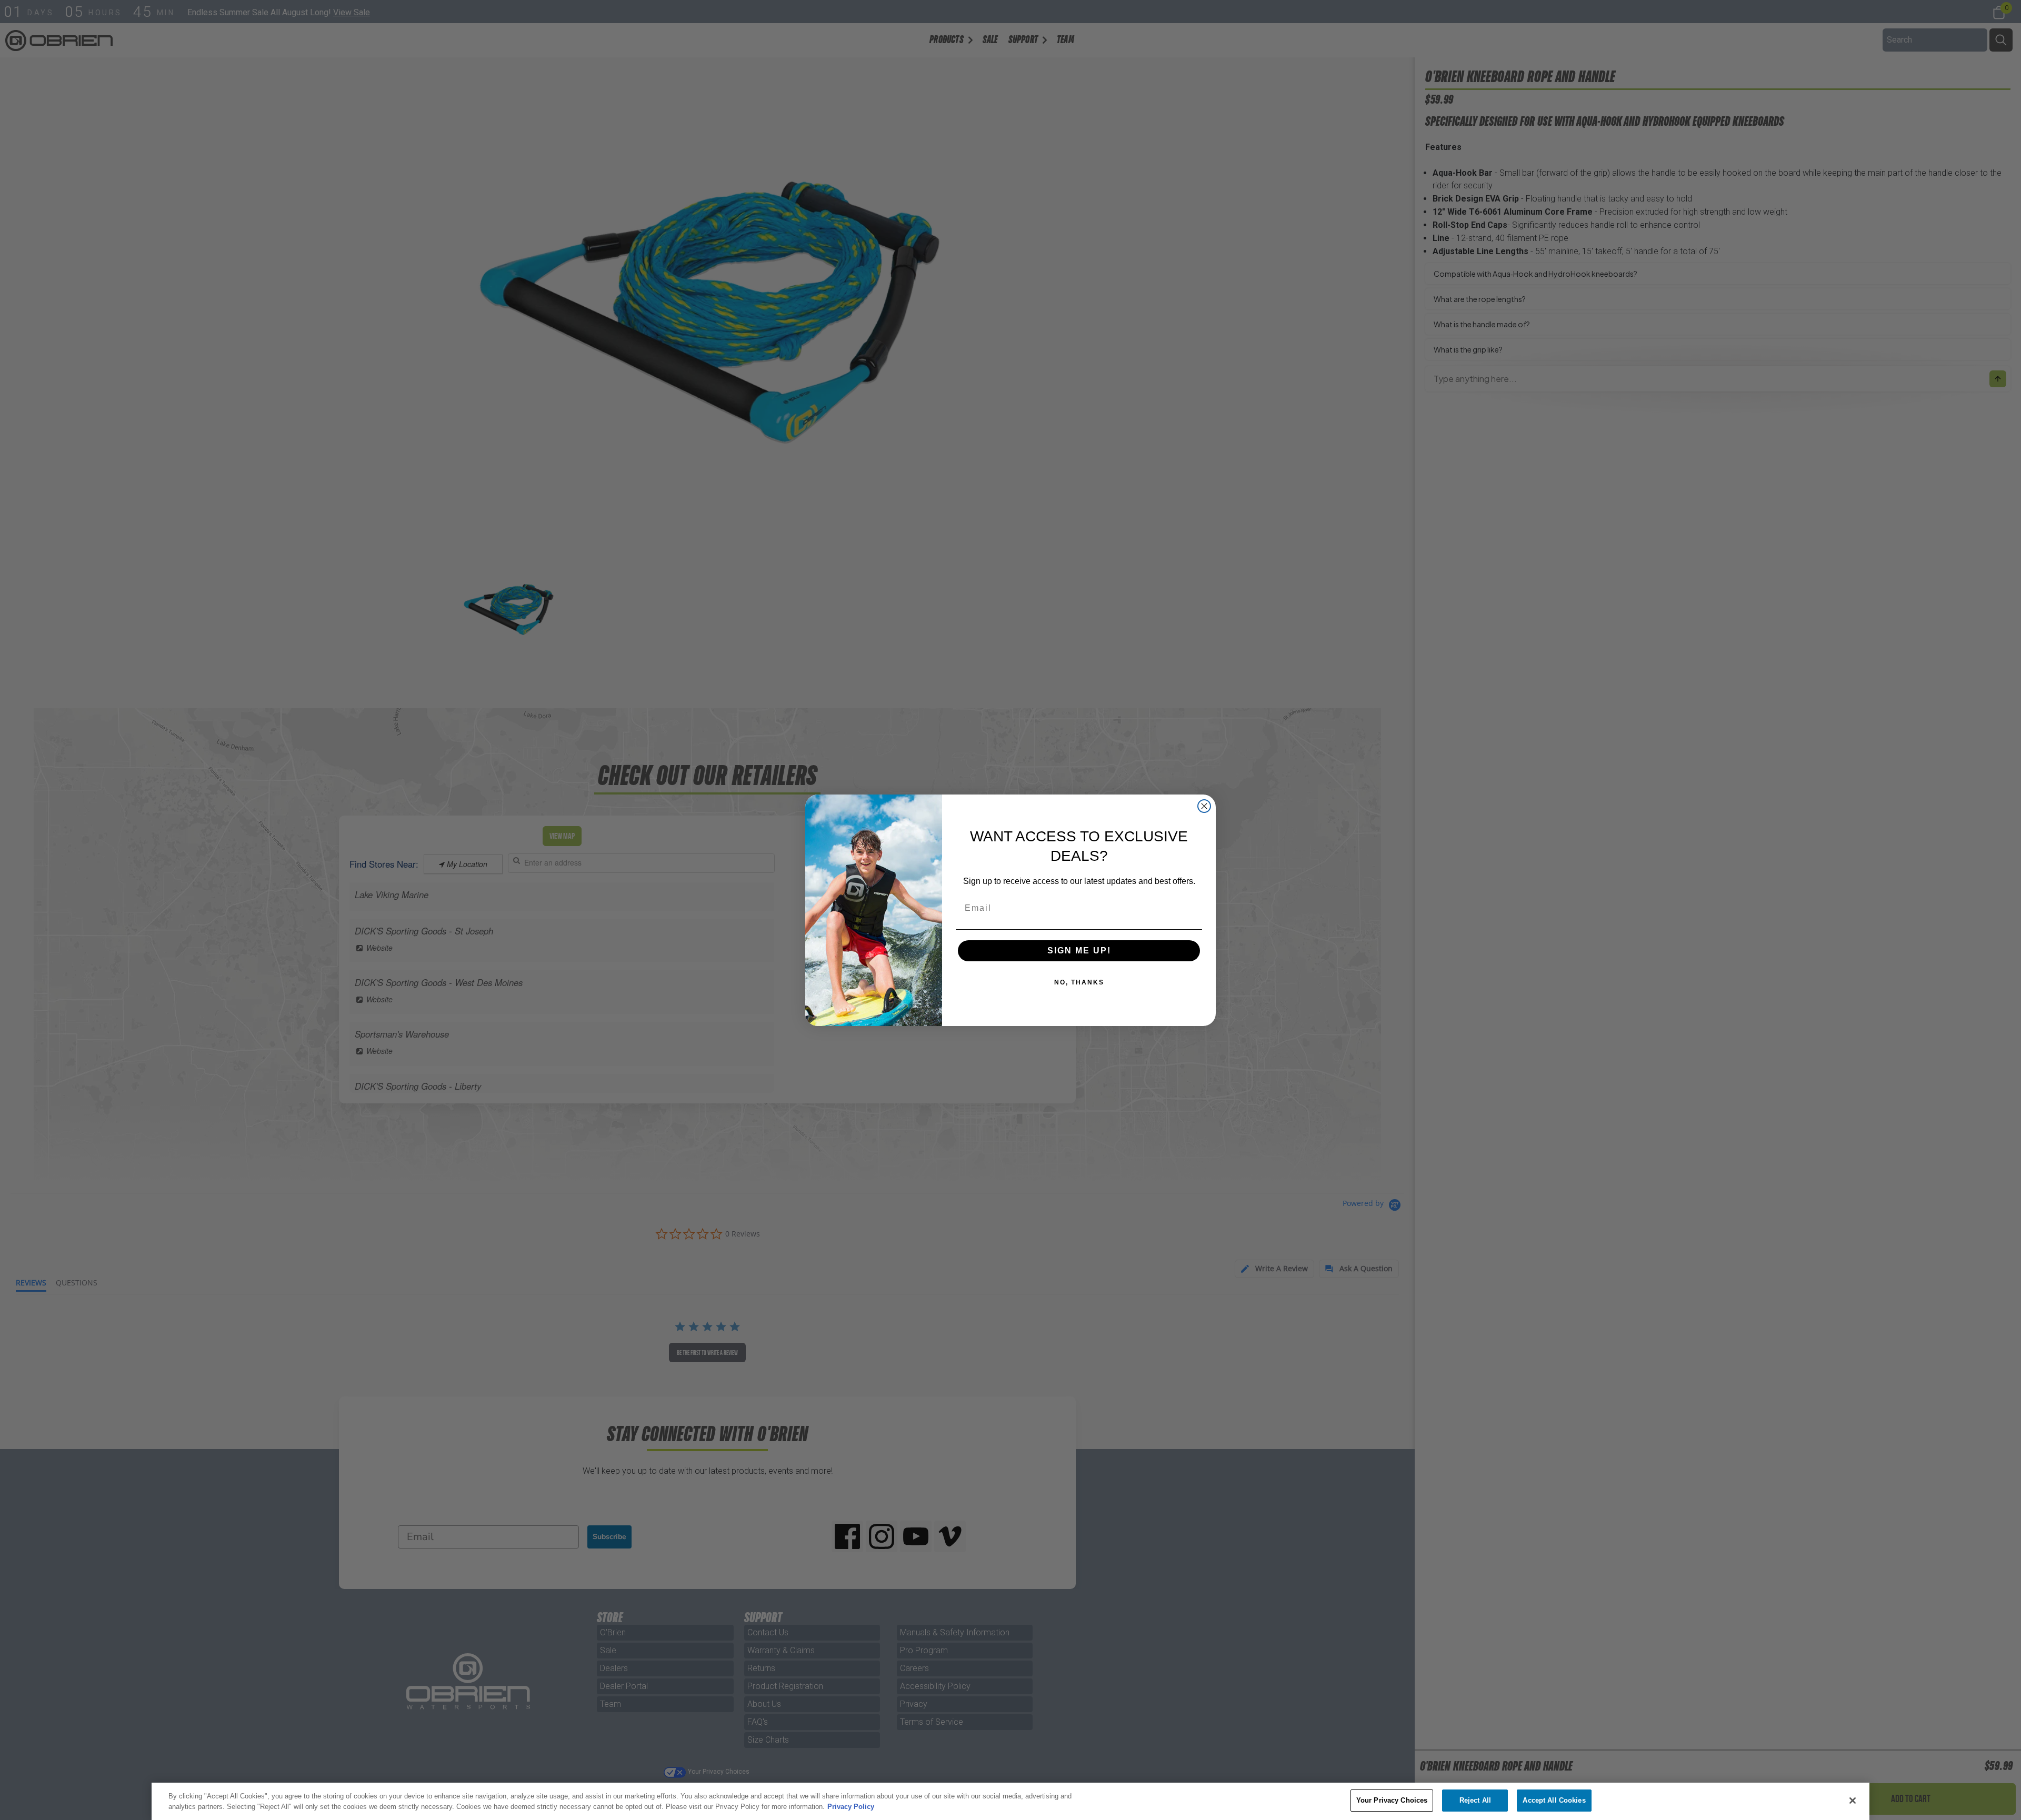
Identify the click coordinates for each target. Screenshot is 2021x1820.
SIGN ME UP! (1079, 951)
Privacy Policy (851, 1807)
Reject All (1475, 1800)
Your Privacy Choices (1392, 1800)
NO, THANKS (1079, 982)
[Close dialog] (1204, 806)
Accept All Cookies (1554, 1800)
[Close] (1853, 1801)
